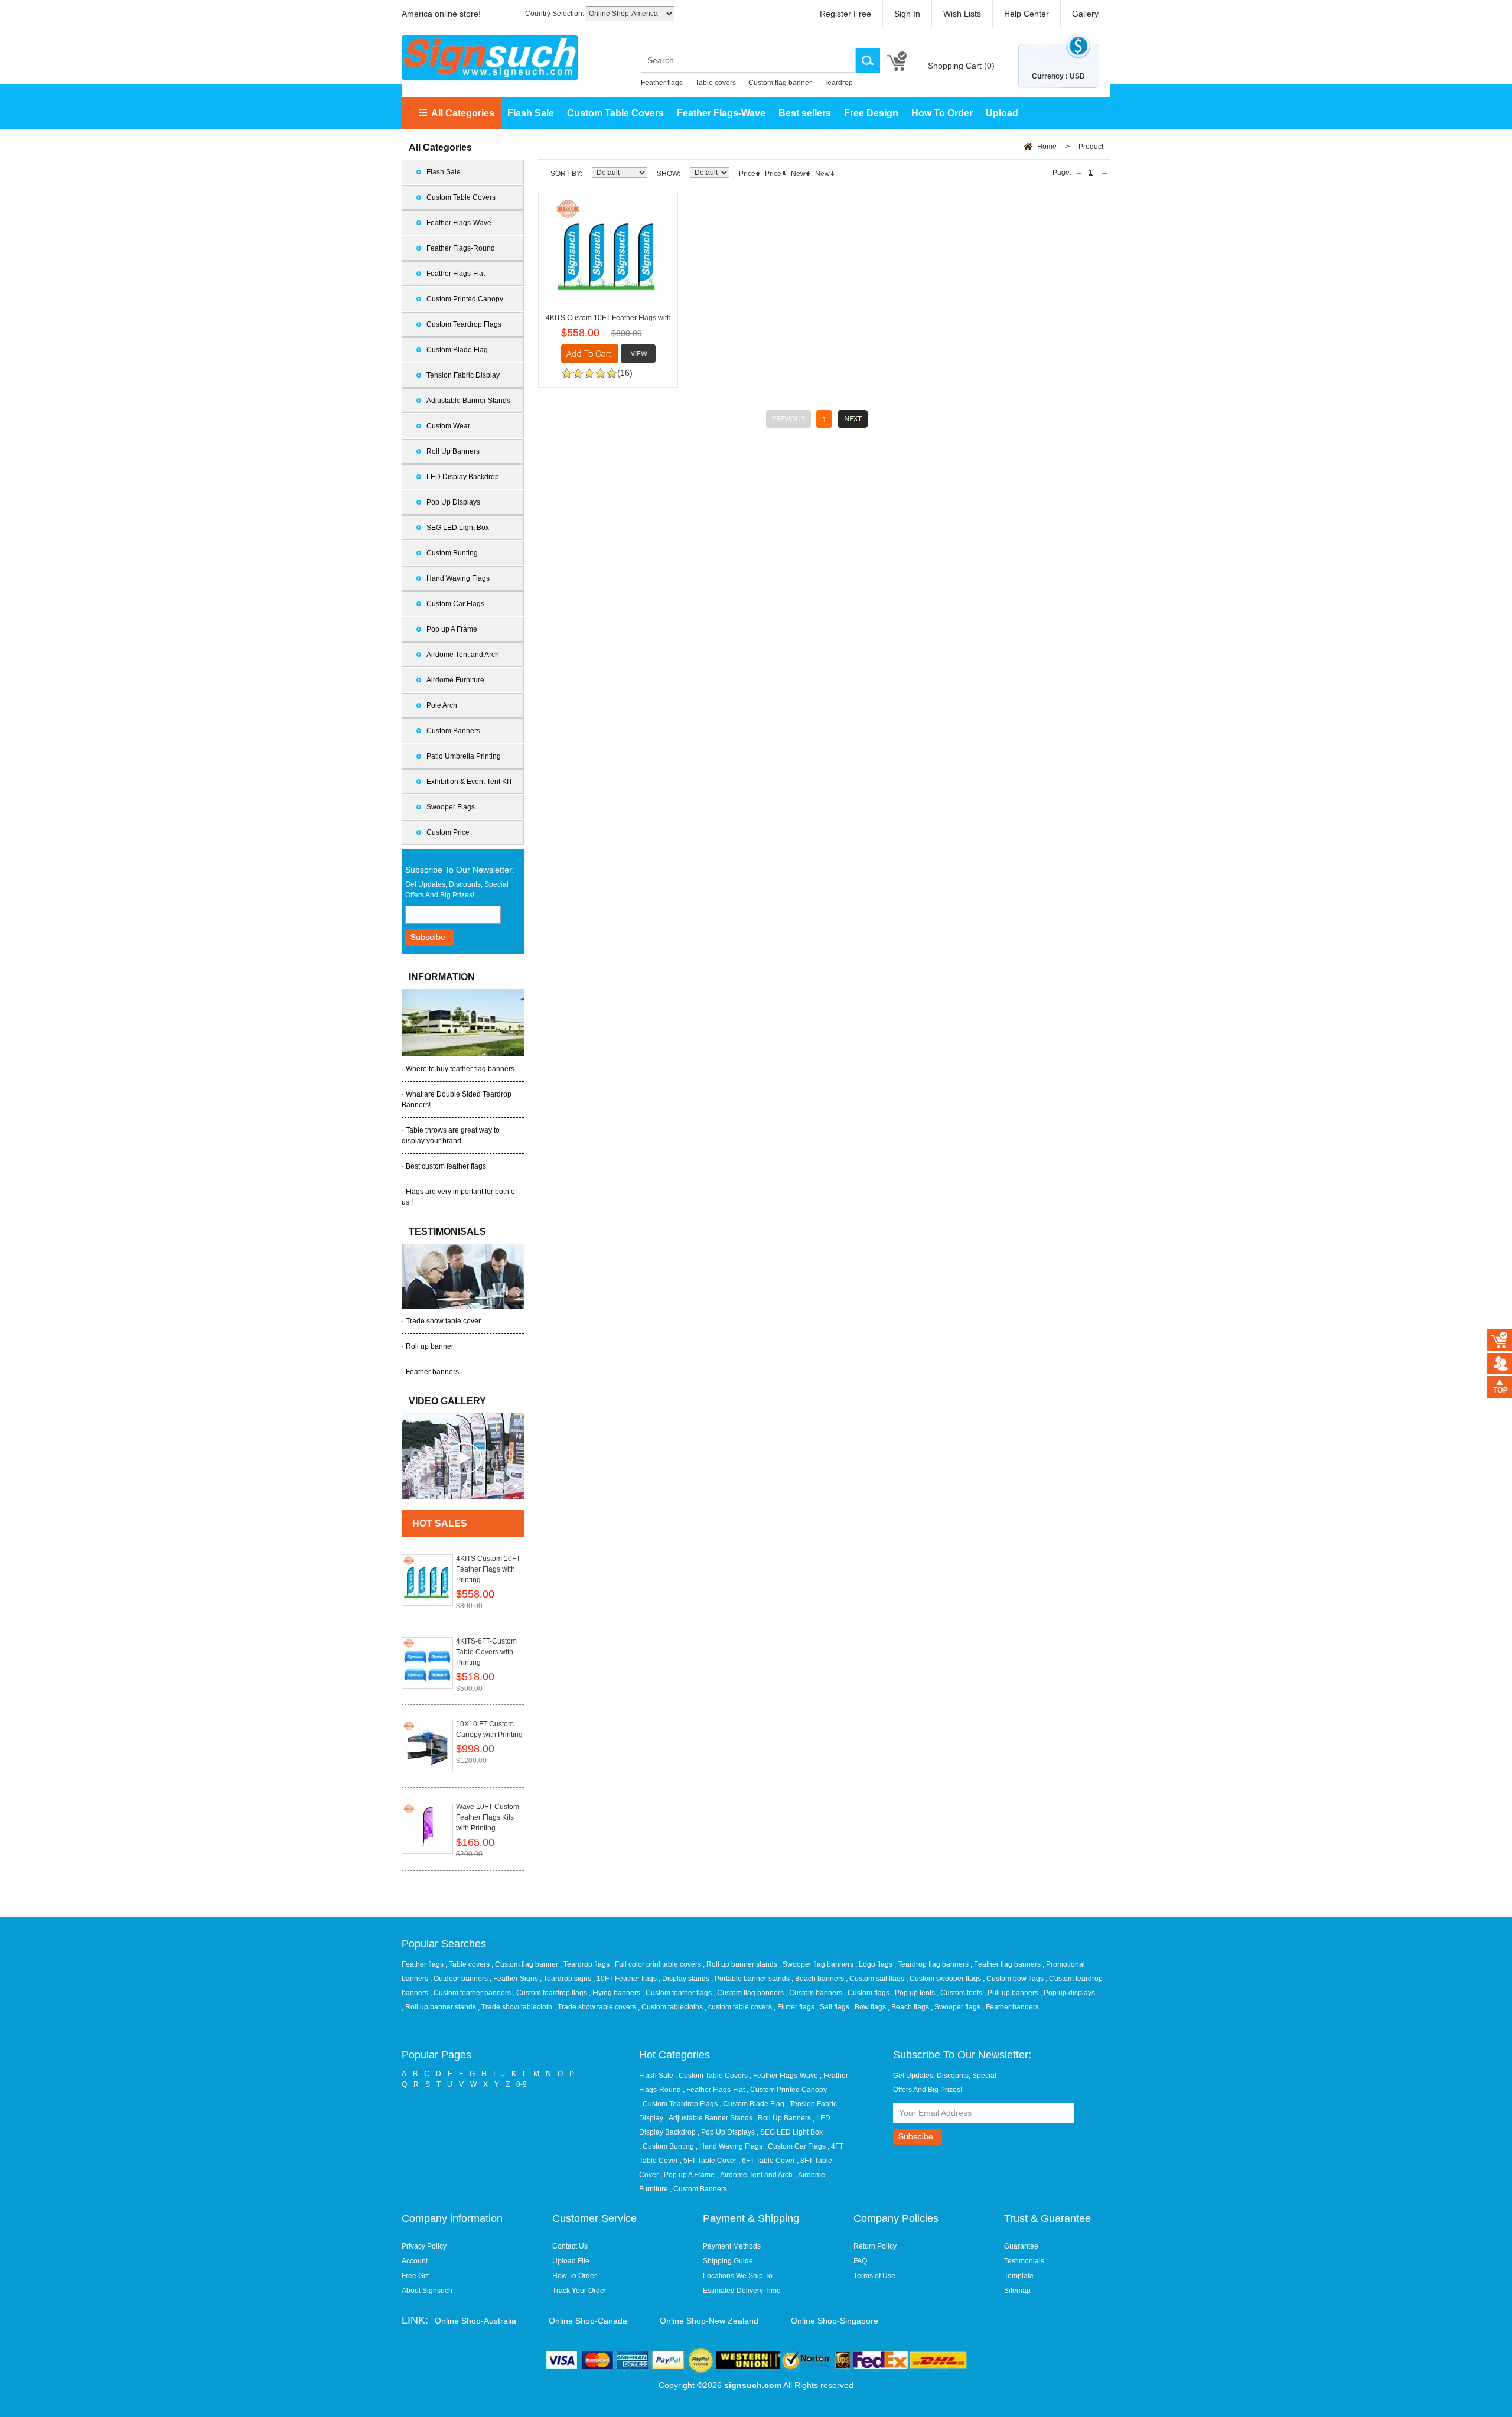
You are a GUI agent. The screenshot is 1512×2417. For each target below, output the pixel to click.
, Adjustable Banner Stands (709, 2118)
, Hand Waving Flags (729, 2146)
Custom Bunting (452, 553)
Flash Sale (531, 113)
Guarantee (1021, 2246)
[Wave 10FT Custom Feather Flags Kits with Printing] (427, 1828)
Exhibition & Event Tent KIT (470, 782)
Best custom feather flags (446, 1166)
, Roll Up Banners (783, 2118)
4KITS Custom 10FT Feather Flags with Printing (488, 1569)
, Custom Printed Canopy (787, 2090)
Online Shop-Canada (588, 2321)
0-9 (522, 2084)
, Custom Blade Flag (752, 2104)
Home (1047, 147)
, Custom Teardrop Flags (678, 2104)
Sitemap (1017, 2291)
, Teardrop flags (586, 1964)
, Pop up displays (1068, 1993)
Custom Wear (448, 426)
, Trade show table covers (596, 2007)
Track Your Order (579, 2291)
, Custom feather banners (471, 1993)
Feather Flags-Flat (456, 274)
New (798, 174)
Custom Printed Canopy (465, 299)
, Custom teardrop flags (551, 1993)
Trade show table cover (443, 1321)
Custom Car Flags (455, 604)
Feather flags (662, 83)
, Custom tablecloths (671, 2007)
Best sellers (805, 113)
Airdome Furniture (455, 680)
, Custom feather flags (678, 1993)
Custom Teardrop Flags (464, 324)
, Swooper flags (957, 2007)
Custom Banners (453, 731)
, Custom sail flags (876, 1979)
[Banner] (490, 58)
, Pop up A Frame (687, 2175)
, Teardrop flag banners (932, 1964)
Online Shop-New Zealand (709, 2321)
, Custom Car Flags (795, 2146)
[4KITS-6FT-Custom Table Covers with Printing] (427, 1663)
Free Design (871, 113)
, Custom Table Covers (711, 2076)
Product (1091, 147)
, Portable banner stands (751, 1979)
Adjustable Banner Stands (468, 401)
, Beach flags (909, 2007)
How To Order (942, 113)
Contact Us (570, 2246)
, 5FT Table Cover (708, 2161)
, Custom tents (960, 1993)
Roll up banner (430, 1346)
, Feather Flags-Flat (714, 2090)
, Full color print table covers (657, 1964)
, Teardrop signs (566, 1979)
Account (415, 2261)
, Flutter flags (795, 2007)
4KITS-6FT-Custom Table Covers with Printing (486, 1652)
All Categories (463, 113)
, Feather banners (1011, 2007)
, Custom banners (815, 1993)
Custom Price (448, 832)
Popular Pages (436, 2055)
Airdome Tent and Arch (463, 655)
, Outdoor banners (460, 1979)
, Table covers (468, 1964)
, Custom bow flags (1014, 1979)
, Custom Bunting (667, 2146)
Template (1019, 2276)
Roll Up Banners (453, 451)
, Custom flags (868, 1993)
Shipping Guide (728, 2261)
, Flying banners (615, 1993)
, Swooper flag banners (817, 1964)
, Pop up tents (914, 1993)
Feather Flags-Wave (721, 113)
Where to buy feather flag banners (460, 1069)
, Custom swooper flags (944, 1979)
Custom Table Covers (615, 113)
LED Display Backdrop (463, 477)
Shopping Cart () (961, 66)
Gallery (1085, 14)
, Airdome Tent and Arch (755, 2175)
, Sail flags (834, 2007)
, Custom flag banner (526, 1964)
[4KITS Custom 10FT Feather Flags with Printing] (427, 1580)
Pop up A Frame (452, 629)
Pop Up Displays (453, 502)
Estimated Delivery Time (742, 2291)
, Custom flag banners (750, 1993)
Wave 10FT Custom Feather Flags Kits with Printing (488, 1817)
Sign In (907, 14)
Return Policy (875, 2246)
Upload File (571, 2261)
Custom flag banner (780, 83)
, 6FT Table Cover (767, 2161)
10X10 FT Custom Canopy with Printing (489, 1729)
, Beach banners (819, 1979)
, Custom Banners (698, 2189)
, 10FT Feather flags (626, 1979)
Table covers (716, 83)
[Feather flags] (463, 1456)
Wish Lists (962, 14)
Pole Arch (442, 705)
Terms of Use (874, 2276)
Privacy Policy (424, 2246)
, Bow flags (869, 2007)
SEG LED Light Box (458, 528)
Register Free (845, 14)
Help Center (1027, 14)
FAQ (860, 2261)
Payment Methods (732, 2246)
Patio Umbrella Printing (464, 756)
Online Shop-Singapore (835, 2321)
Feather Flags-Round (461, 248)
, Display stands (685, 1979)
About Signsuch (427, 2291)
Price (747, 174)
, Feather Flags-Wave (784, 2076)
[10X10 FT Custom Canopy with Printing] (427, 1746)
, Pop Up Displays (726, 2132)
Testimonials (1024, 2261)
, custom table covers (739, 2007)
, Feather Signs (515, 1979)
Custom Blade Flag (457, 350)
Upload (1002, 113)
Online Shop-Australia (475, 2321)
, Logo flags (875, 1964)
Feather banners (432, 1372)
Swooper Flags (451, 807)
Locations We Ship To (738, 2276)
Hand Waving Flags (458, 578)
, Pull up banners (1012, 1993)
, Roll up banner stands (741, 1964)
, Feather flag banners (1006, 1964)
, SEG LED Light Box (790, 2132)
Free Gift (415, 2276)
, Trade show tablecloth (516, 2007)
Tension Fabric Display (463, 375)
